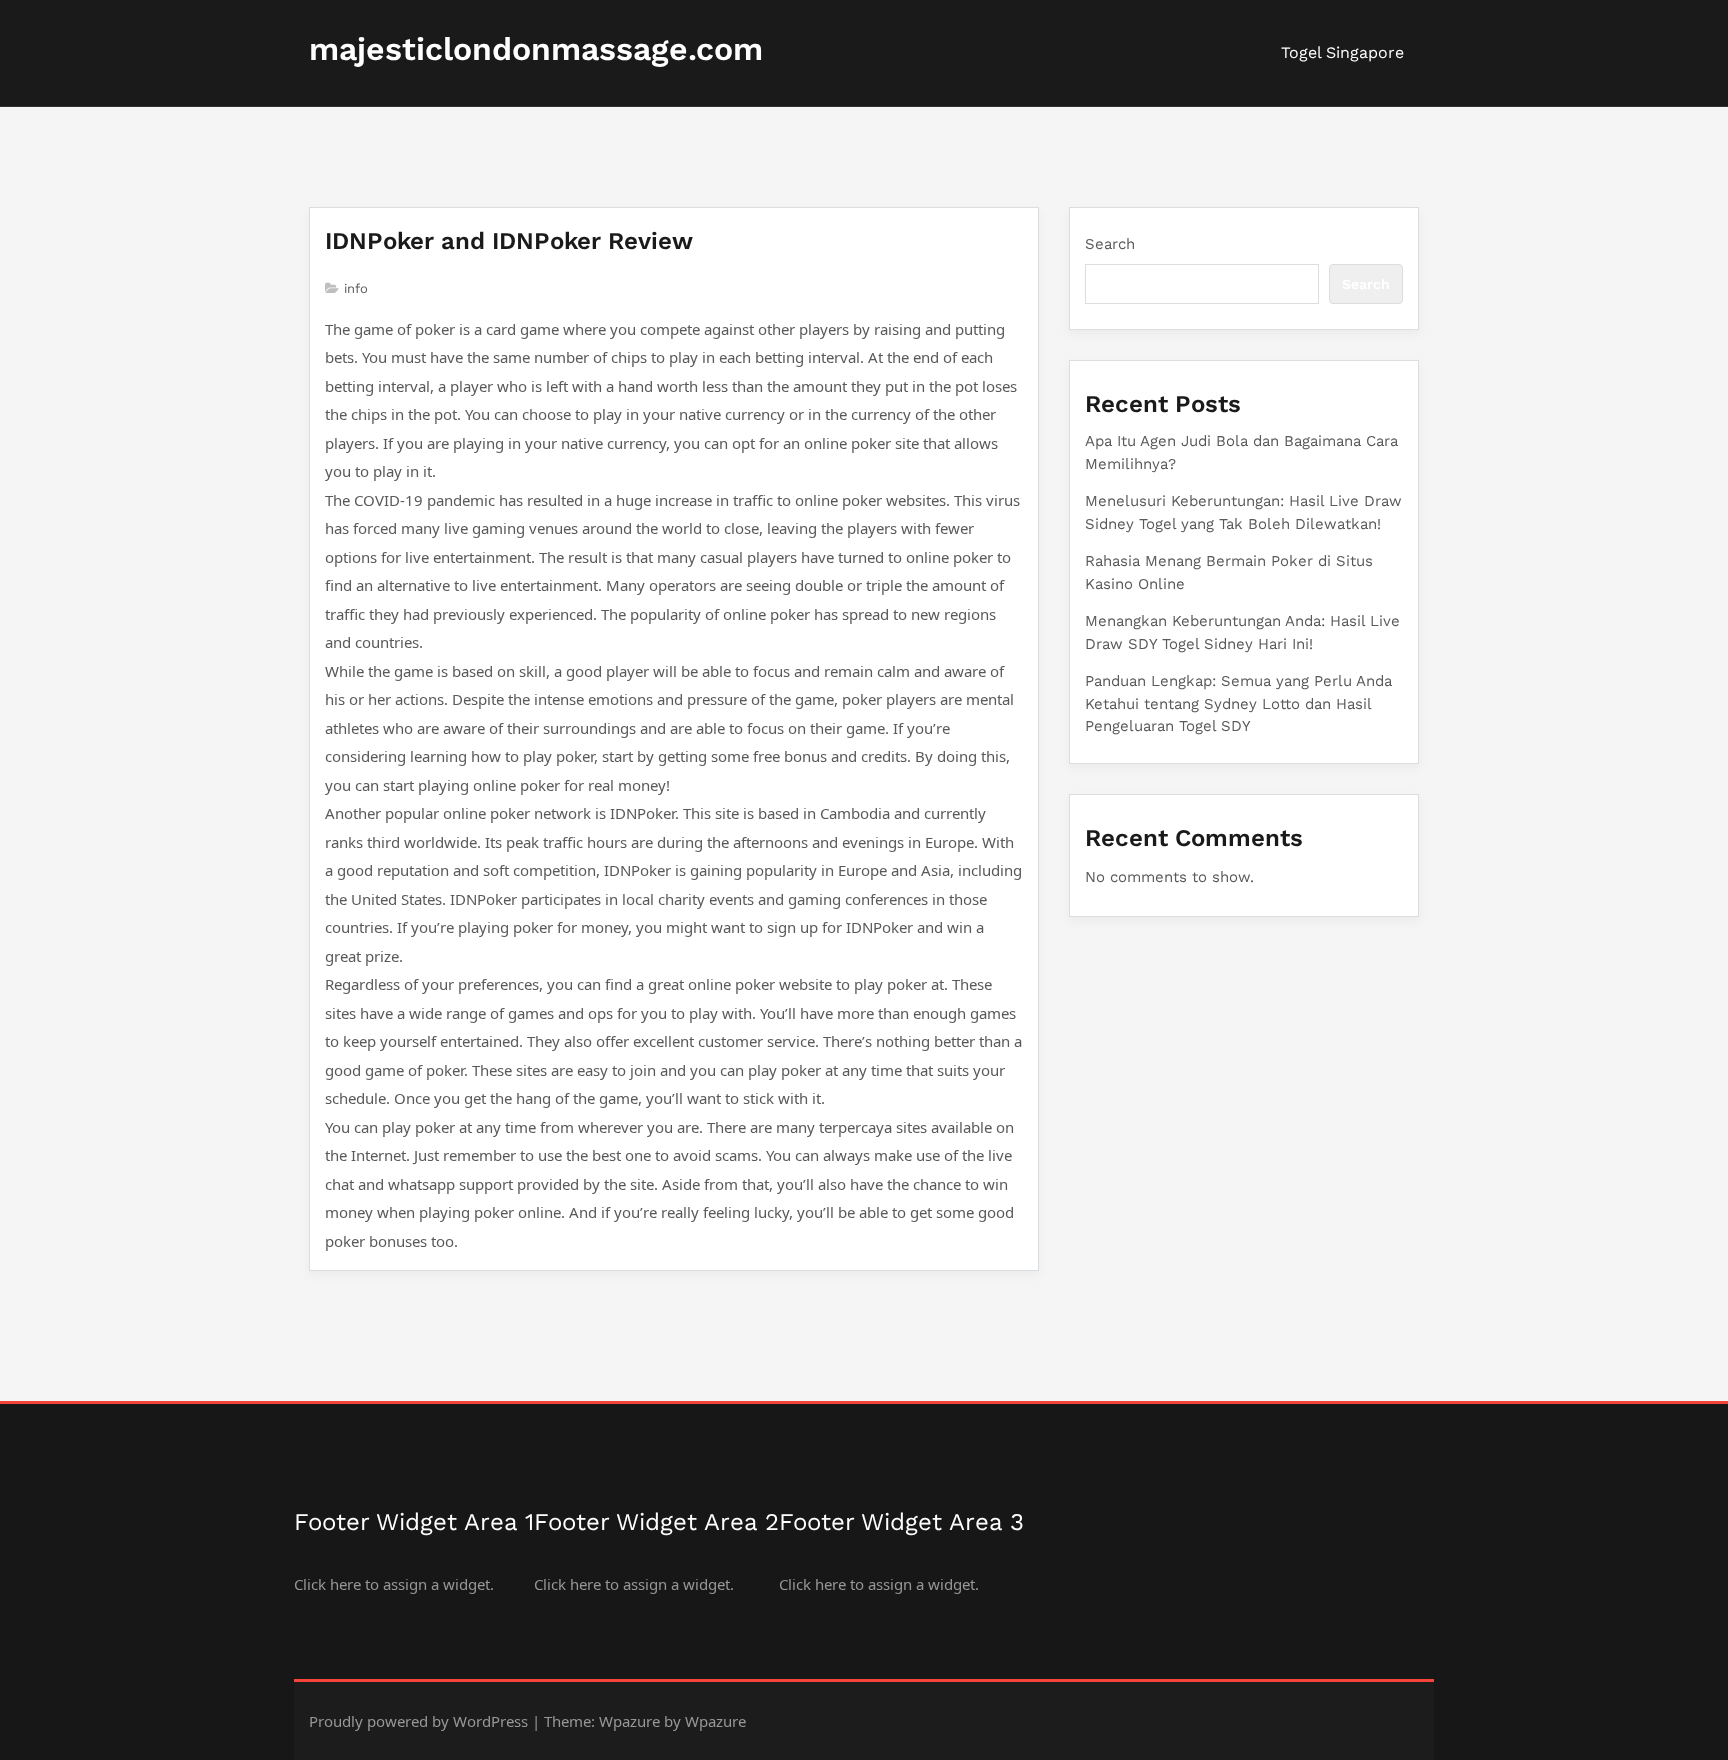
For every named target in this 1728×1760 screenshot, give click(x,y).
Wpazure (629, 1721)
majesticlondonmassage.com (536, 49)
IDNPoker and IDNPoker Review (509, 241)
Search (1110, 244)
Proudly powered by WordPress (418, 1721)
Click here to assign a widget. (394, 1584)
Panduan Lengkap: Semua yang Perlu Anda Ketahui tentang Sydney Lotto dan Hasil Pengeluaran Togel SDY (1238, 703)
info (356, 288)
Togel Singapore (1342, 52)
